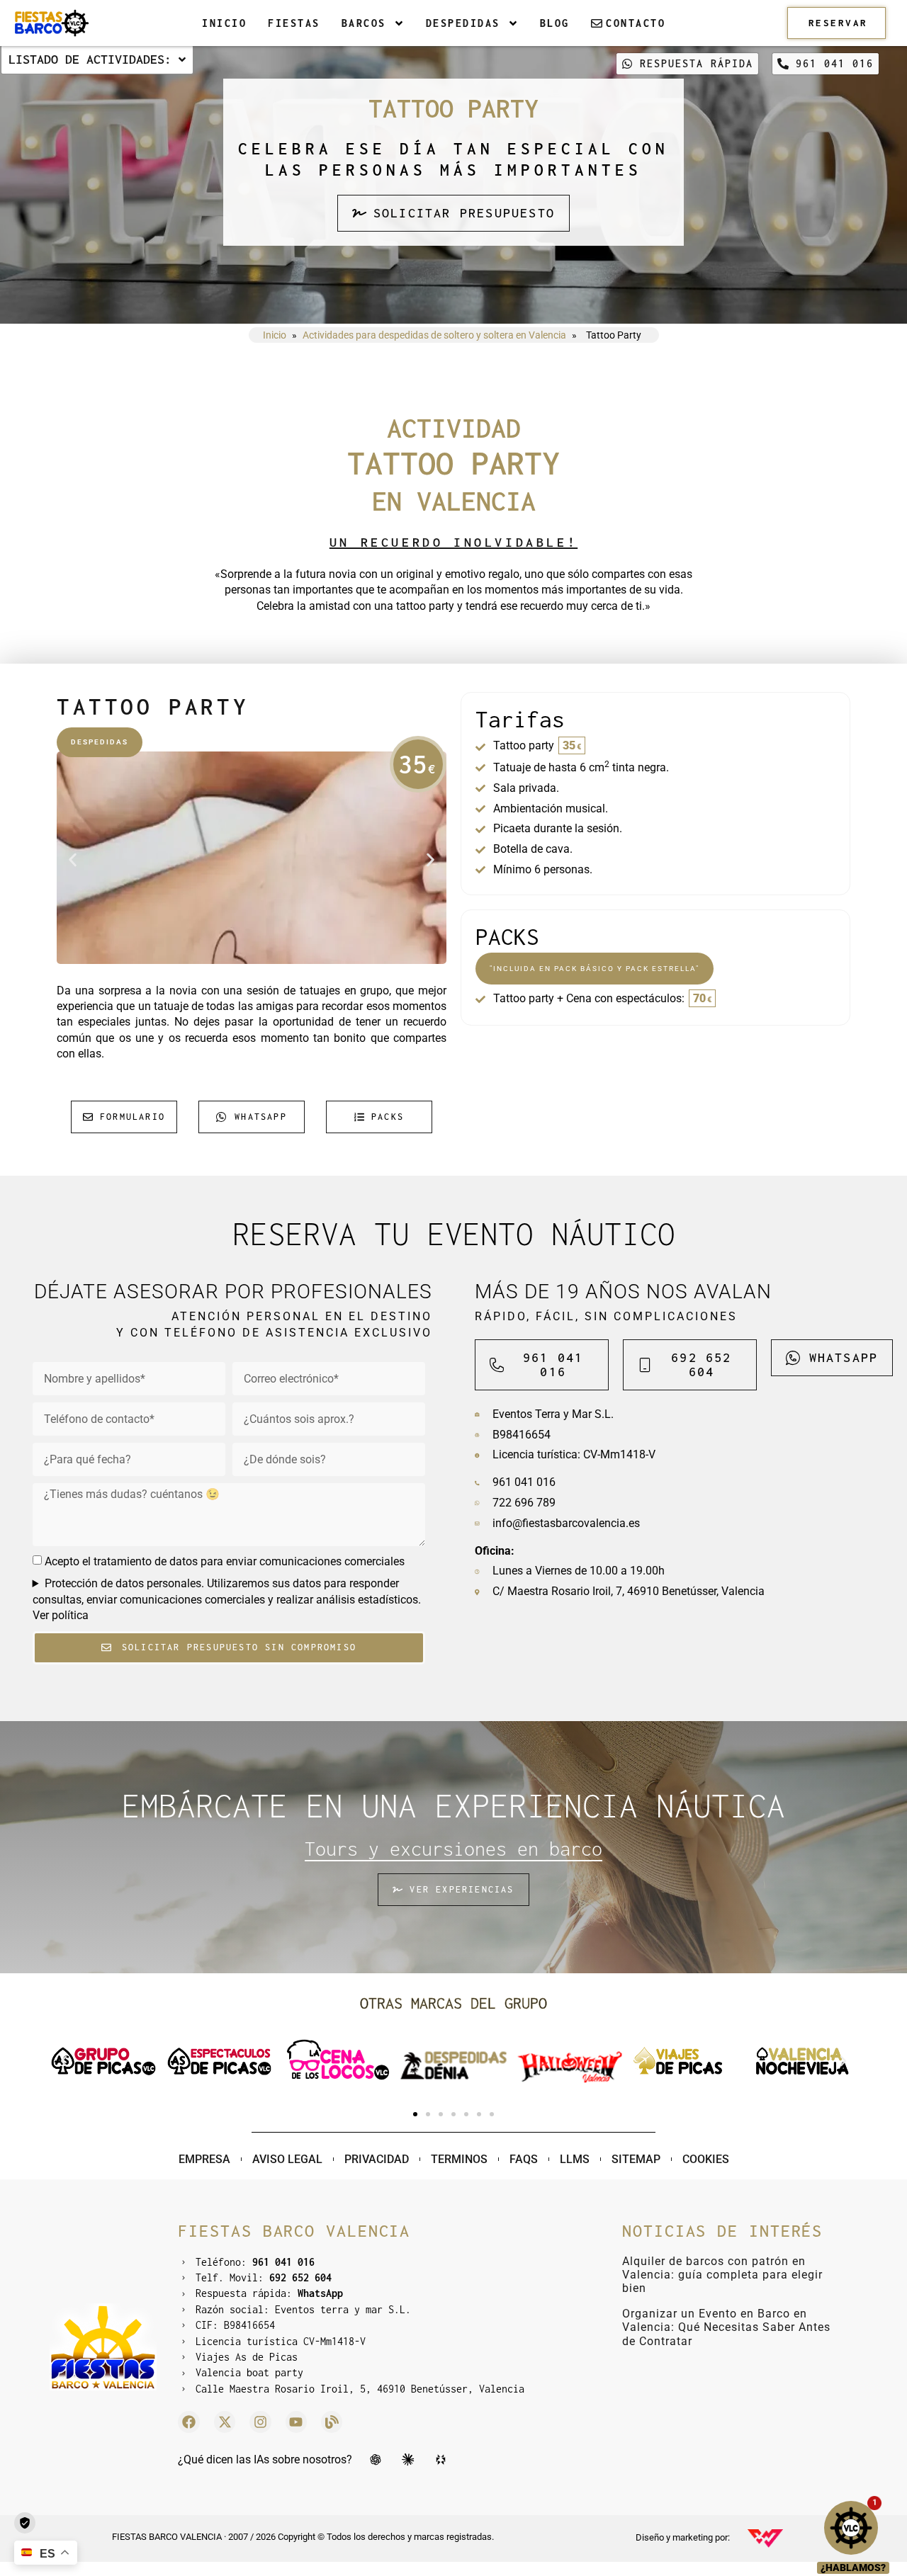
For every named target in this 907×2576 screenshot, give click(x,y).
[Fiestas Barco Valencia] (51, 23)
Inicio (224, 23)
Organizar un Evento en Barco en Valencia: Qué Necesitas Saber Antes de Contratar (726, 2327)
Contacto (636, 23)
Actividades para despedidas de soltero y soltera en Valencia (434, 335)
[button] (73, 860)
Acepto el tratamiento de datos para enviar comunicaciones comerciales (225, 1561)
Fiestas (294, 23)
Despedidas (463, 23)
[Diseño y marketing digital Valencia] (765, 2538)
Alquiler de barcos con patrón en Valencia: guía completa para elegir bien (722, 2275)
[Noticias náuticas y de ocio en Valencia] (332, 2422)
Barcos (364, 23)
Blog (555, 23)
